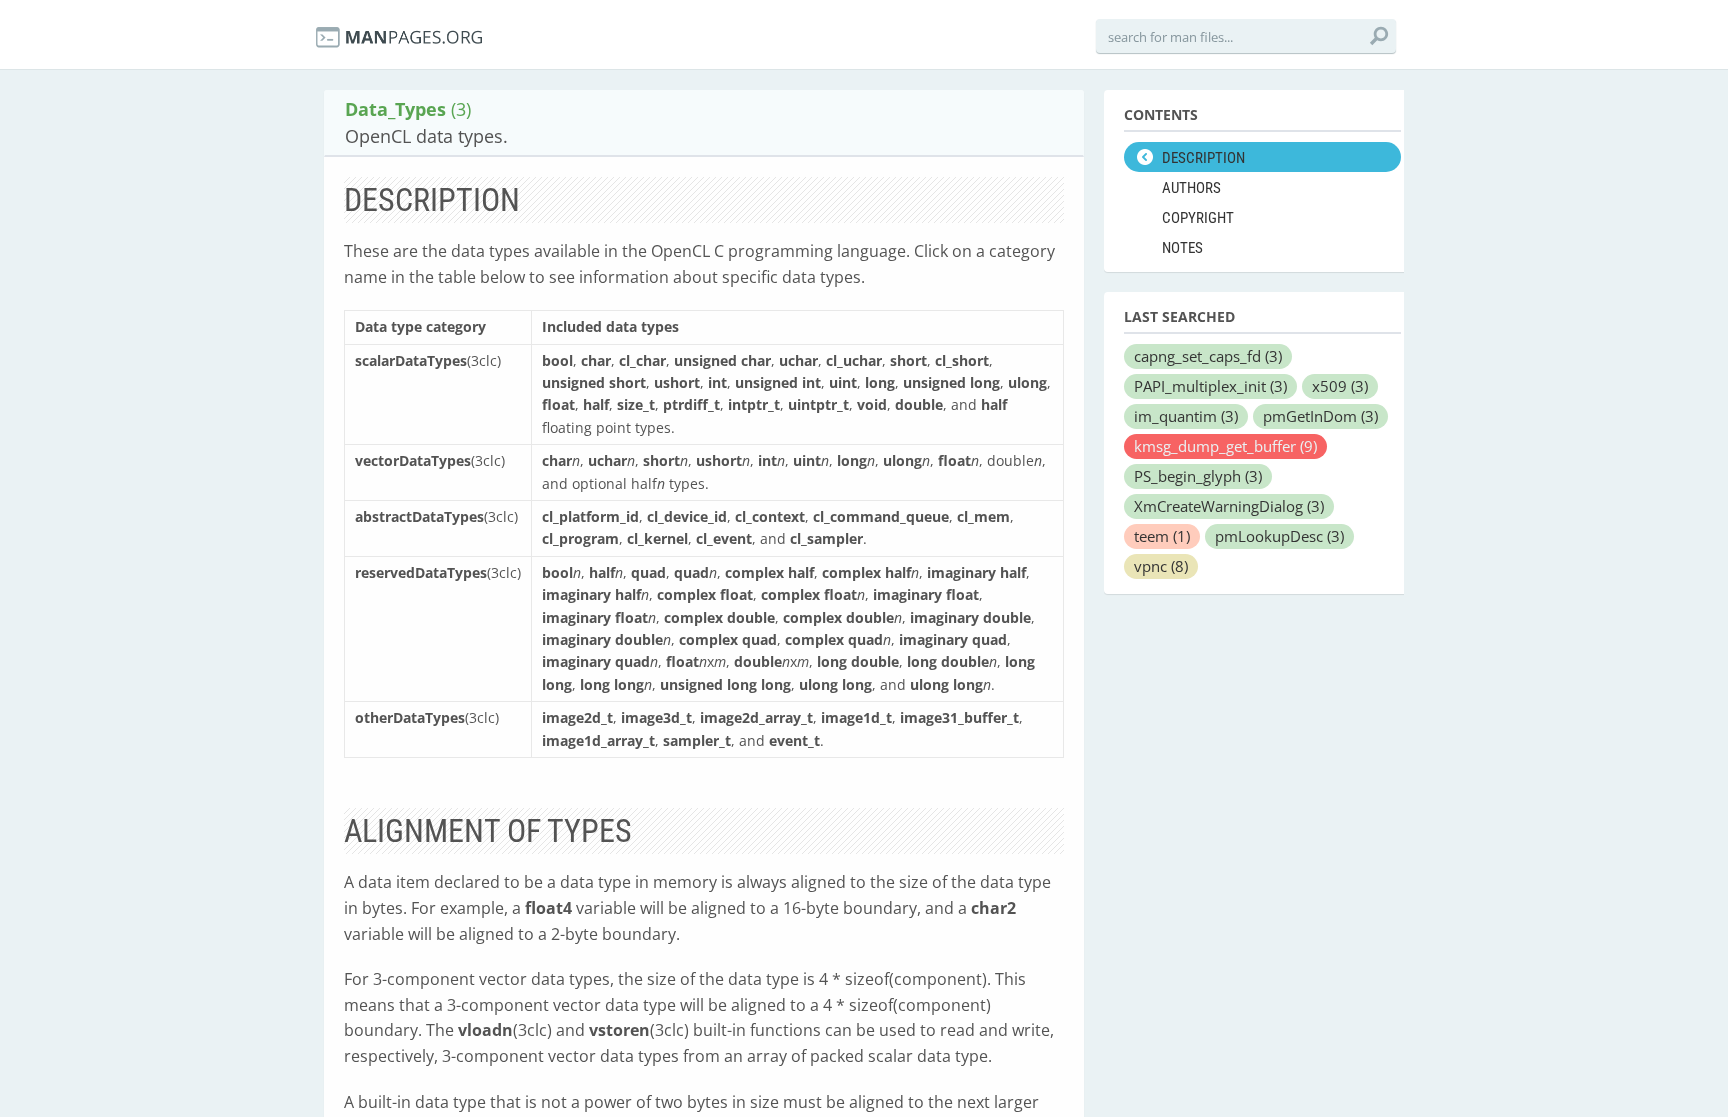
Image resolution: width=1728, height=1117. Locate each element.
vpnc (1161, 566)
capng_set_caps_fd (1208, 356)
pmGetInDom (1320, 416)
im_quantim (1186, 416)
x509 (1340, 386)
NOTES (1182, 248)
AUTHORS (1191, 188)
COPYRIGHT (1198, 218)
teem (1162, 536)
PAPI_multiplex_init (1210, 386)
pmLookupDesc (1279, 536)
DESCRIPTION (1203, 158)
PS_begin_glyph (1198, 476)
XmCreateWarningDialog (1229, 506)
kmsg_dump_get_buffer (1225, 446)
